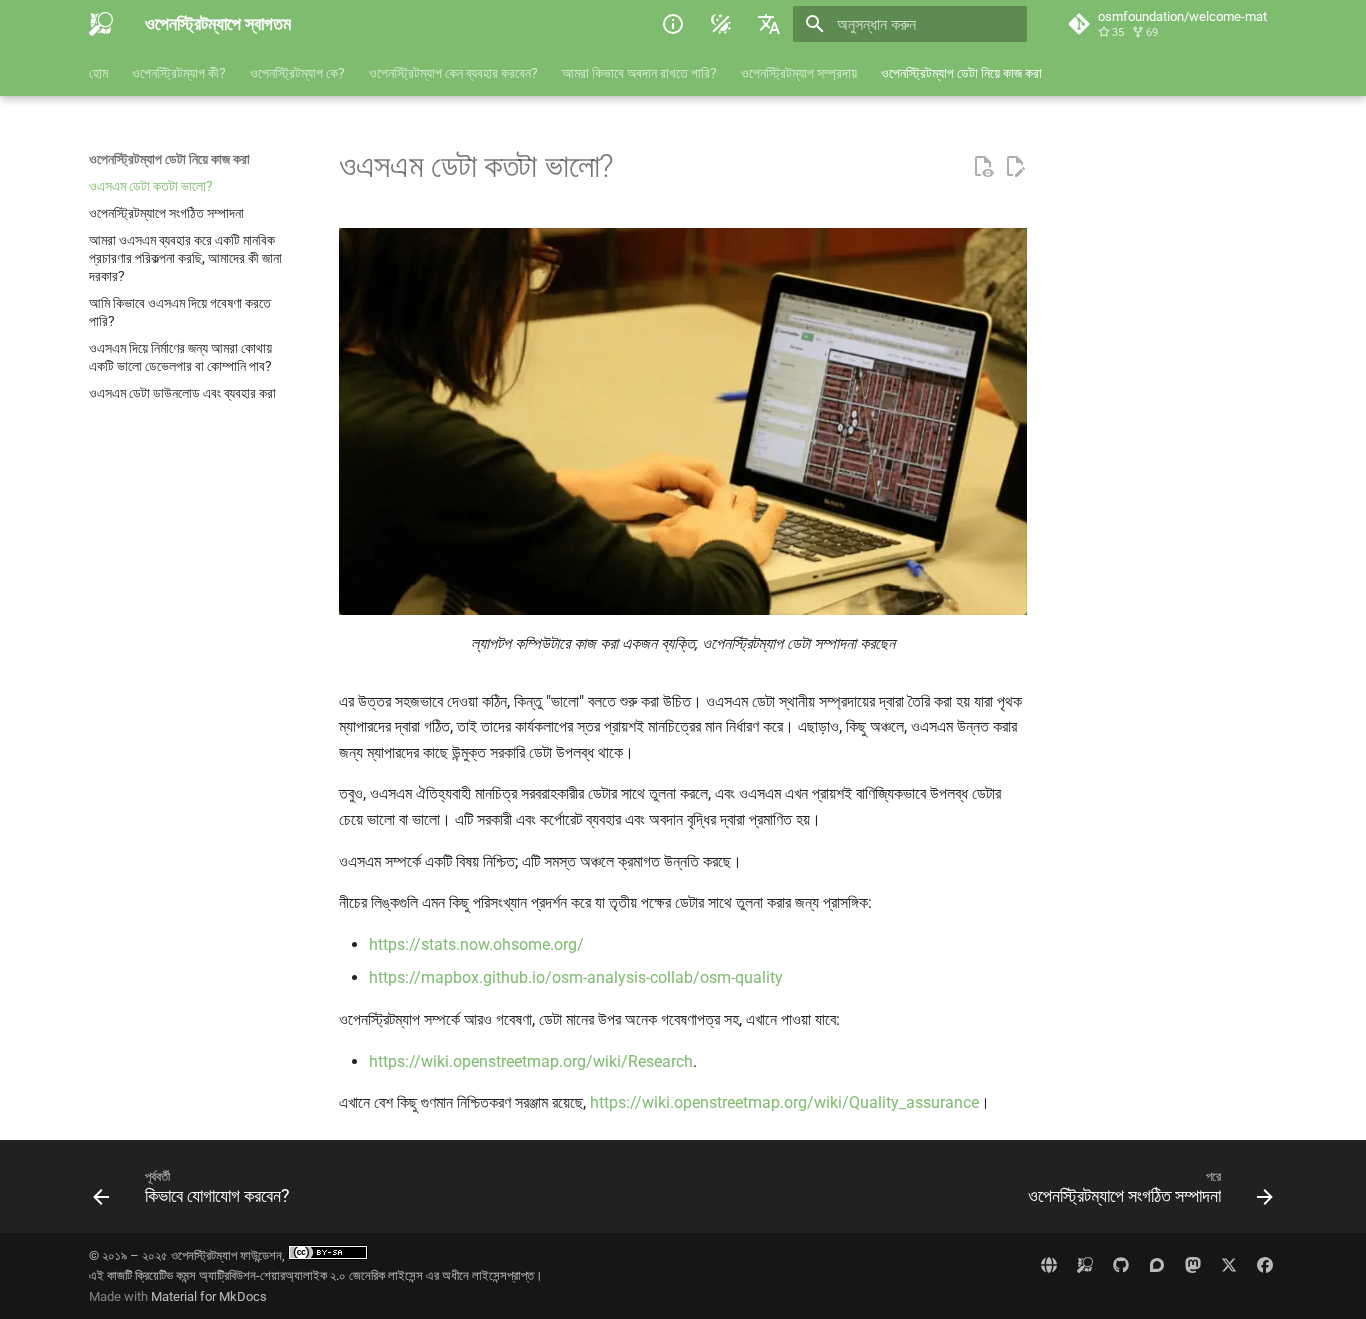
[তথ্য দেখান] (673, 24)
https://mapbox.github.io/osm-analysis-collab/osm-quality (576, 977)
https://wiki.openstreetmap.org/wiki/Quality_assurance (784, 1102)
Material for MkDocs (209, 1296)
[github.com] (1121, 1265)
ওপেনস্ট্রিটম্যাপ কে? (297, 73)
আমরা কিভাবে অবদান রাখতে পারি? (639, 73)
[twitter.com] (1229, 1265)
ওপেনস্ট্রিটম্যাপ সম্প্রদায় (799, 73)
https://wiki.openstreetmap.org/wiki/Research (531, 1061)
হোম (98, 73)
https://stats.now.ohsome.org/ (476, 944)
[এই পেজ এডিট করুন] (1015, 167)
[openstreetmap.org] (1049, 1265)
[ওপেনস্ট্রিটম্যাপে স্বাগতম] (101, 24)
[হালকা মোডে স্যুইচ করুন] (721, 24)
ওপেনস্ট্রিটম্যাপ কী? (179, 73)
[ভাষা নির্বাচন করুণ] (769, 24)
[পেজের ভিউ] (983, 167)
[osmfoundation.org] (1085, 1265)
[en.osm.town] (1193, 1265)
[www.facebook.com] (1265, 1265)
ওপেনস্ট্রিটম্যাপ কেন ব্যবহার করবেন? (453, 73)
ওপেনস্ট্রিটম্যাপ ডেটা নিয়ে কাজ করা (961, 73)
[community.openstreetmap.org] (1157, 1265)
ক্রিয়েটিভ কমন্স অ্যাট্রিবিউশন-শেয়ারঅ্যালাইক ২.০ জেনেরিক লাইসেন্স (279, 1275)
